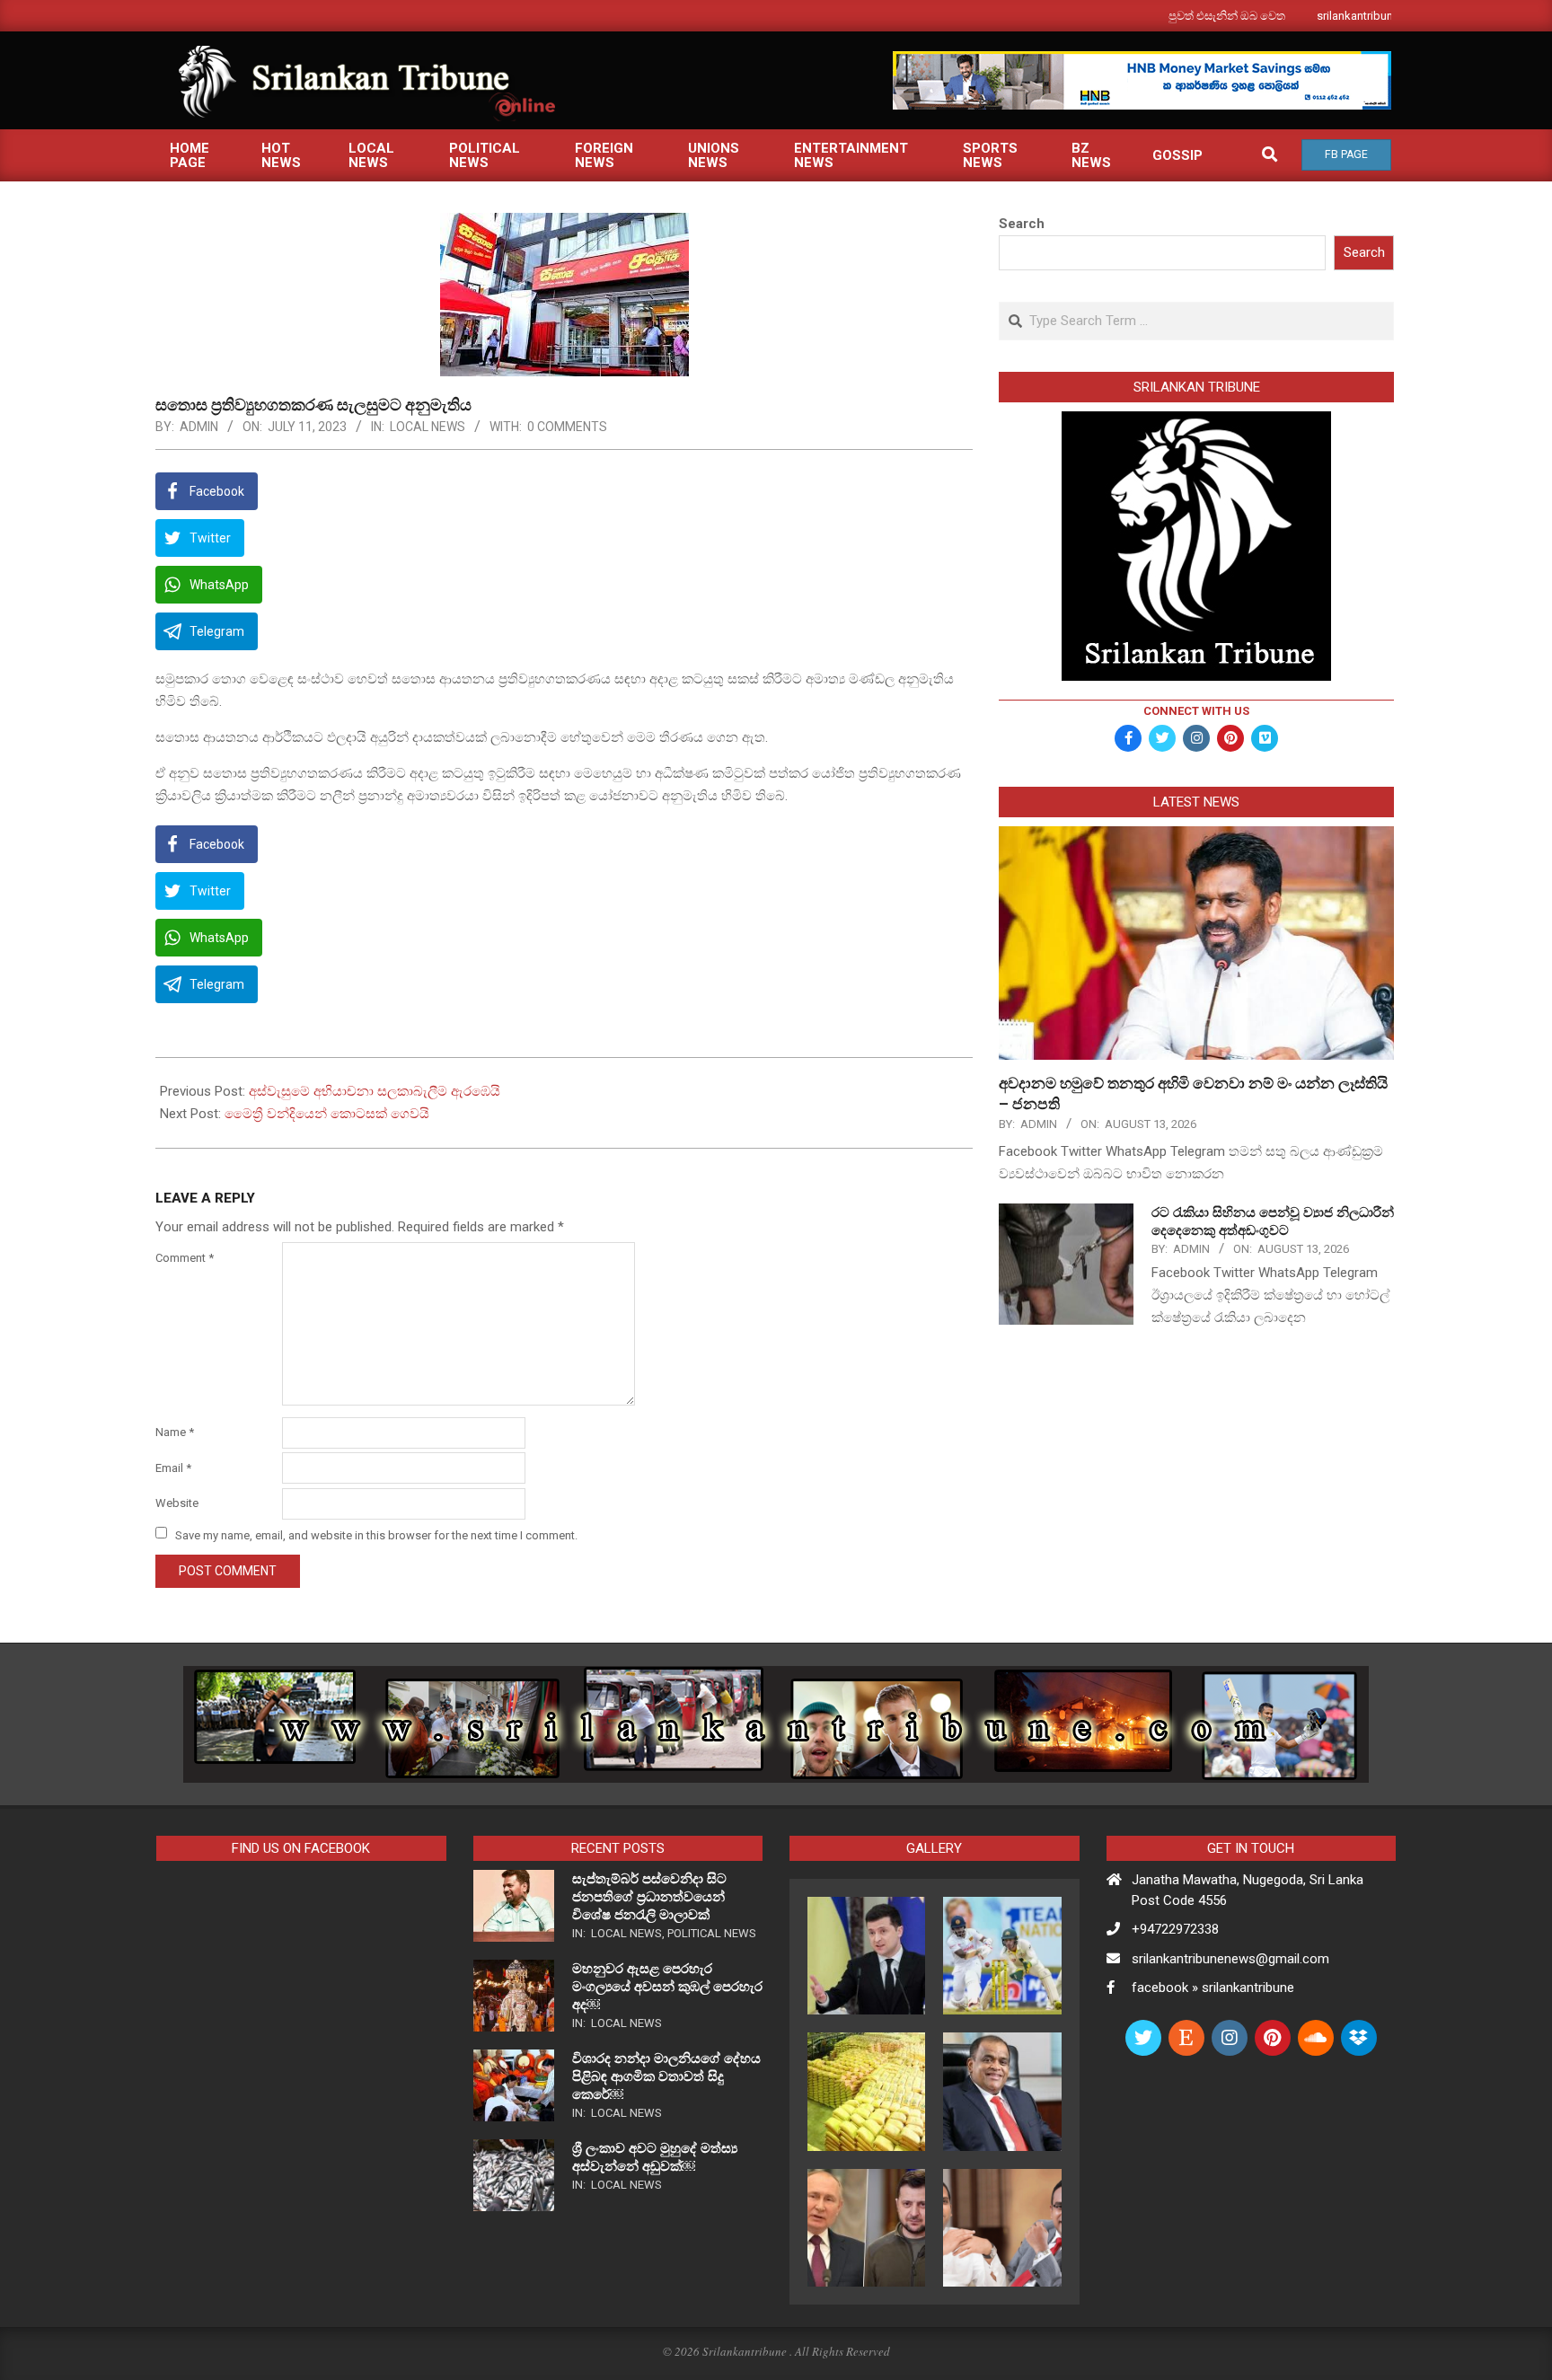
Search (1022, 224)
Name (175, 1432)
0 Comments (567, 427)
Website (177, 1503)
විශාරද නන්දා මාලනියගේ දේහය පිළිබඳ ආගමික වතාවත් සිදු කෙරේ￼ (666, 2076)
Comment (185, 1258)
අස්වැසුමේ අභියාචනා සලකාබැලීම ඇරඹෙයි (375, 1091)
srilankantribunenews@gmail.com (1230, 1959)
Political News (712, 1933)
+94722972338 (1175, 1929)
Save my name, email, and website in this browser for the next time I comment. (376, 1534)
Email (173, 1468)
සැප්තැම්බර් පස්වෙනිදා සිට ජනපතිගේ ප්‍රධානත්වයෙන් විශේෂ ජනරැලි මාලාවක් (649, 1897)
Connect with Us (1196, 711)
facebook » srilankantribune (1213, 1988)
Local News (428, 427)
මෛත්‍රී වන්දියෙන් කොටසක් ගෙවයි (327, 1114)
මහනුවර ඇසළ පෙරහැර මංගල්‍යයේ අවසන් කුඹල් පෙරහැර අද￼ (667, 1987)
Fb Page (1346, 154)
